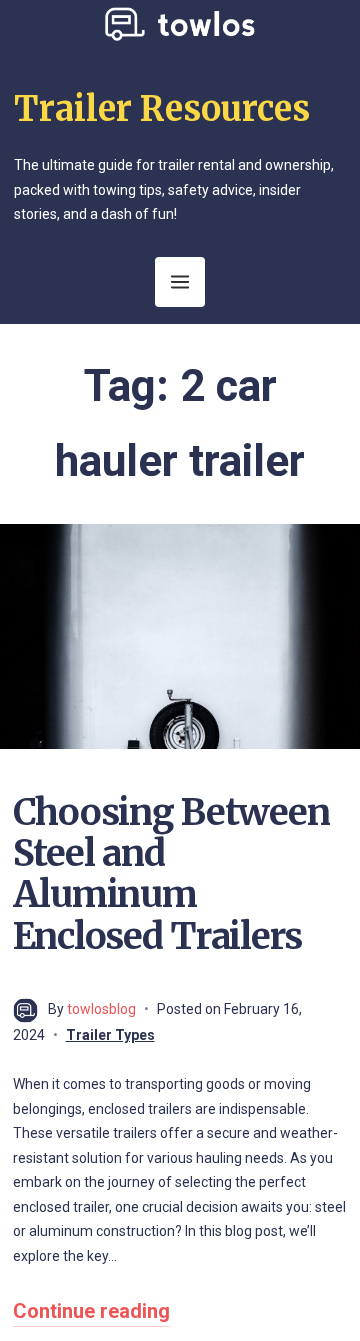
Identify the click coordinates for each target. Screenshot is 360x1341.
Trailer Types (110, 1035)
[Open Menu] (180, 282)
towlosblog (101, 1009)
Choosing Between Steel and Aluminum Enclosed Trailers (171, 874)
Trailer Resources (162, 109)
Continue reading (91, 1311)
